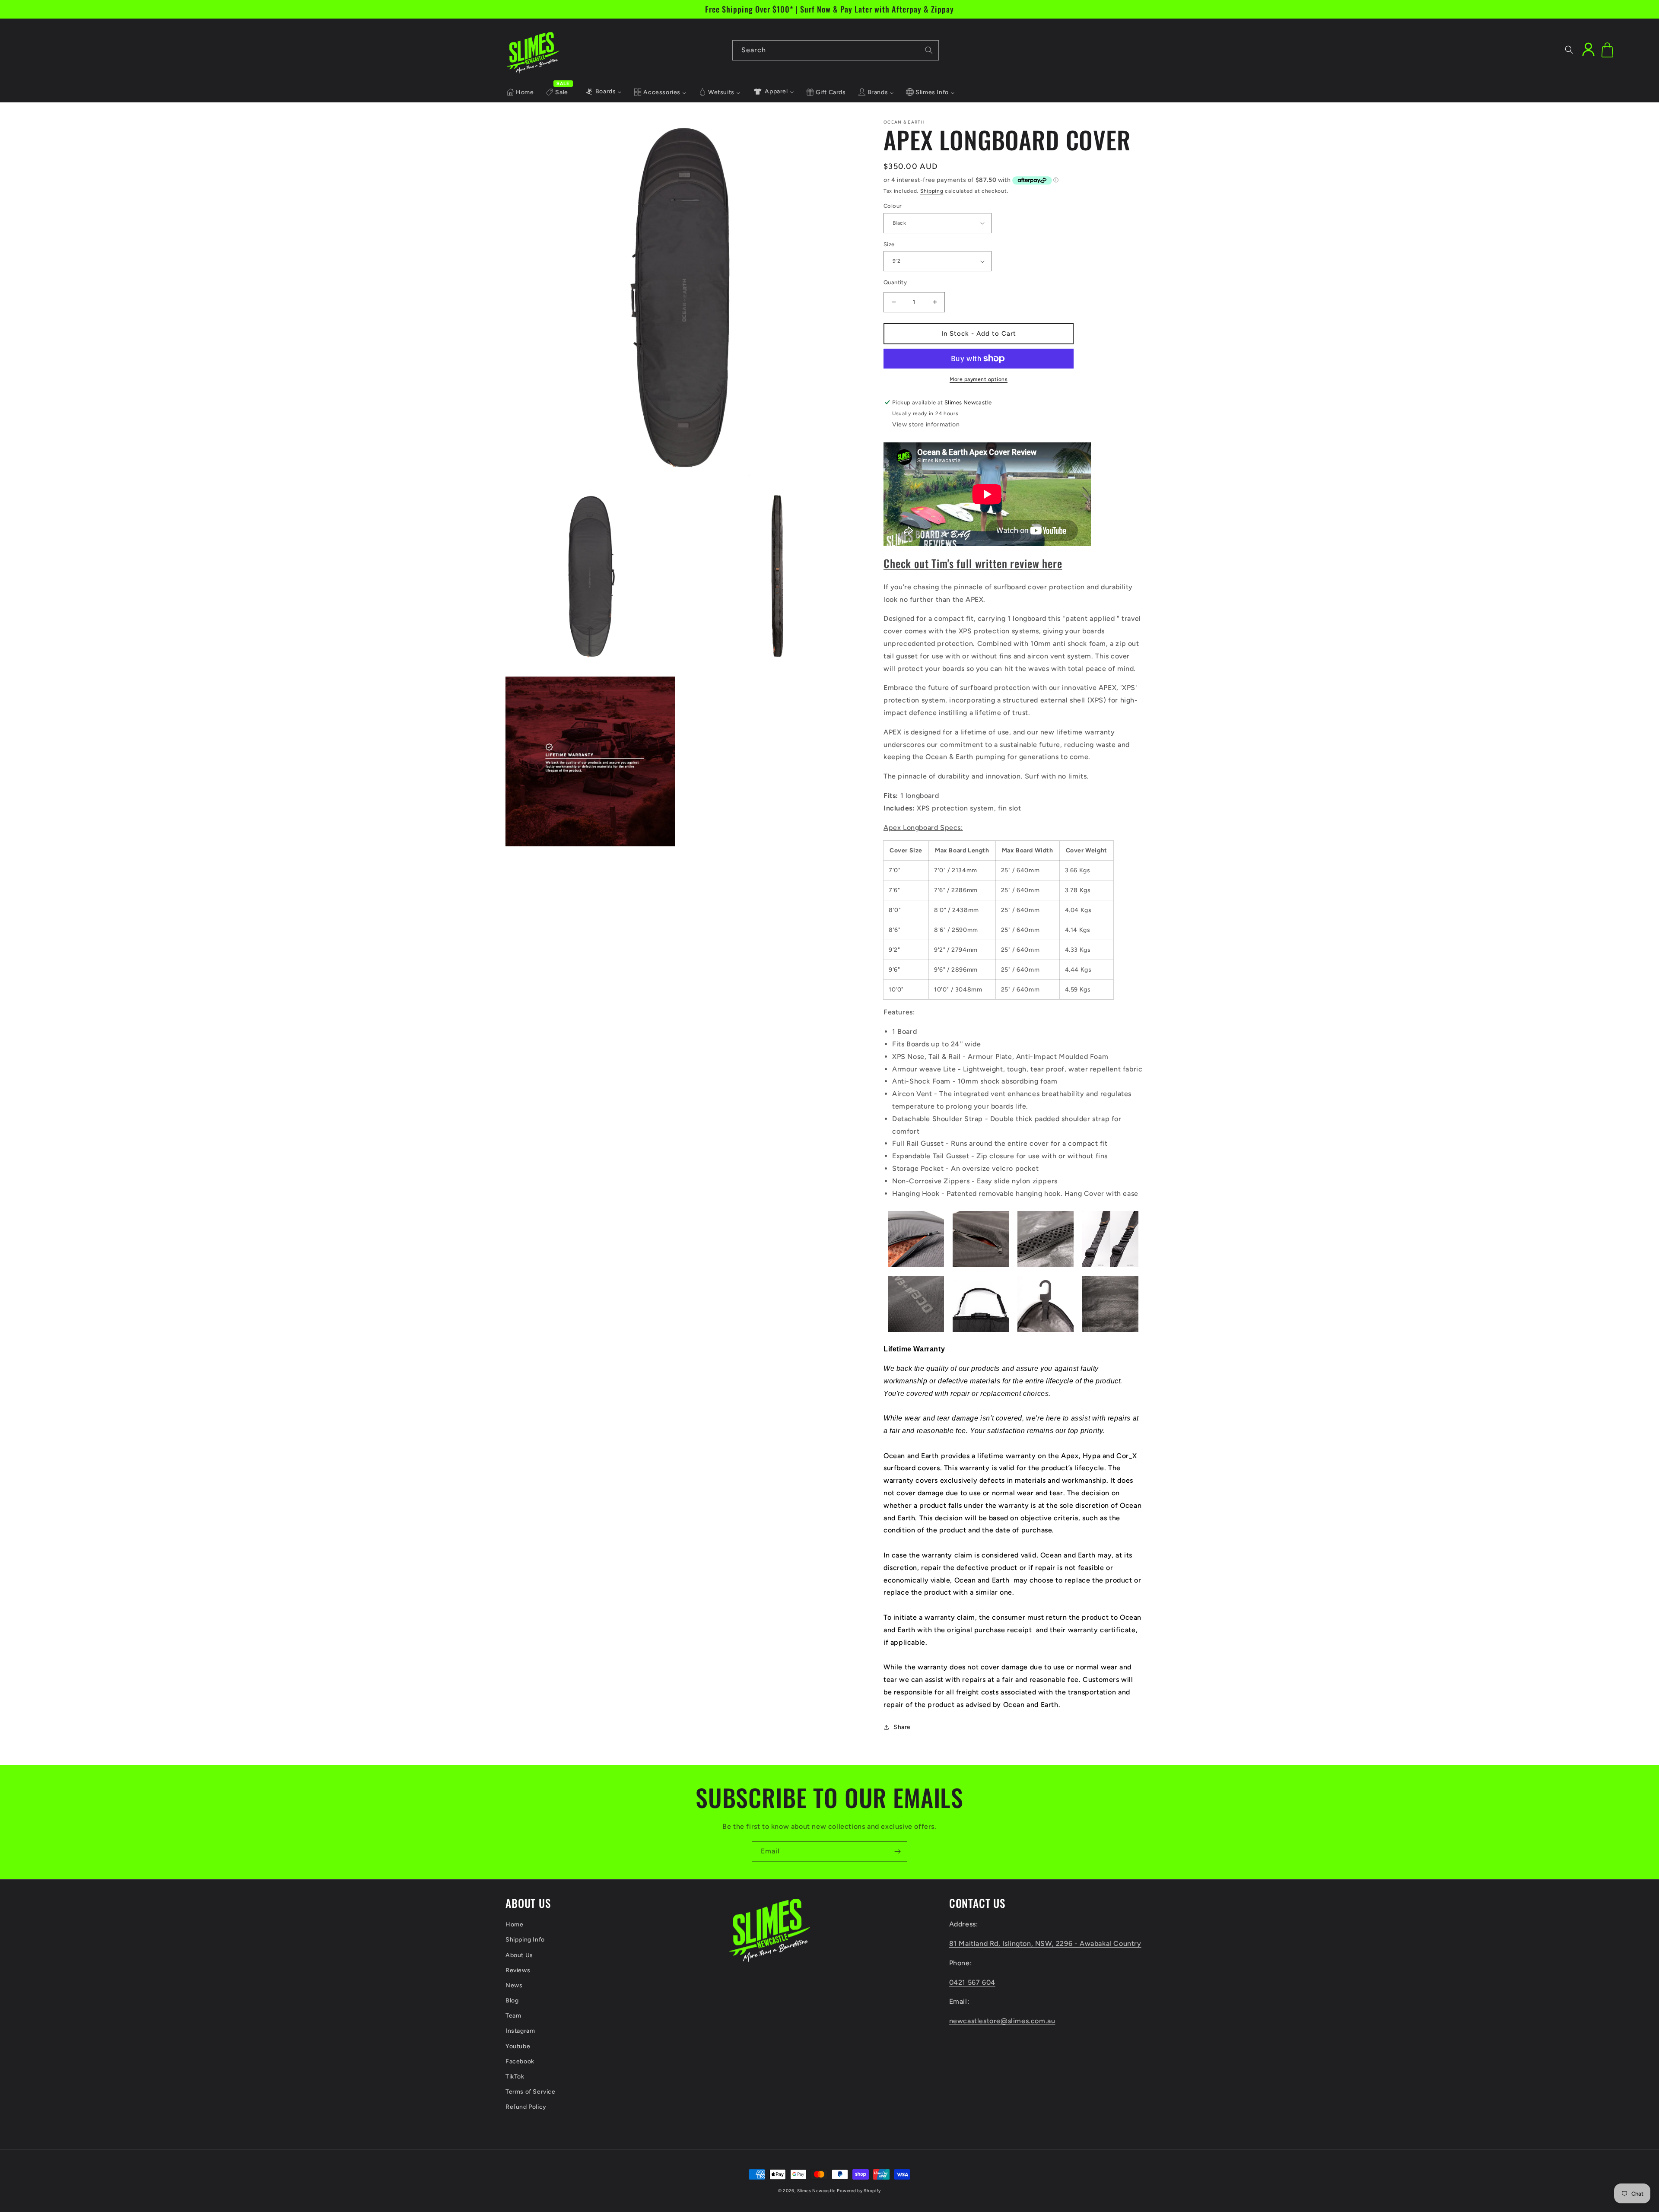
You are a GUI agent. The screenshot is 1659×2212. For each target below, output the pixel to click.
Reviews (518, 1970)
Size (889, 244)
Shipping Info (525, 1940)
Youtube (518, 2046)
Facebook (520, 2061)
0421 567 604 (972, 1982)
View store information (926, 424)
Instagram (520, 2031)
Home (514, 1924)
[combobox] (836, 50)
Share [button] (902, 1727)
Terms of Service (531, 2092)
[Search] (929, 50)
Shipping (932, 191)
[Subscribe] (897, 1851)
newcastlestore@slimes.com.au (1002, 2021)
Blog (512, 2001)
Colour (893, 206)
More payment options (979, 379)
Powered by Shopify (859, 2191)
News (514, 1985)
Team (513, 2016)
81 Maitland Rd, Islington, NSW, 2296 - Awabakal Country (1045, 1943)
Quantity (895, 282)
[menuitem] (520, 92)
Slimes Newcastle (816, 2191)
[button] (1569, 50)
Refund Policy (526, 2107)
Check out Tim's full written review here (973, 563)
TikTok (515, 2077)
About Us (519, 1955)
